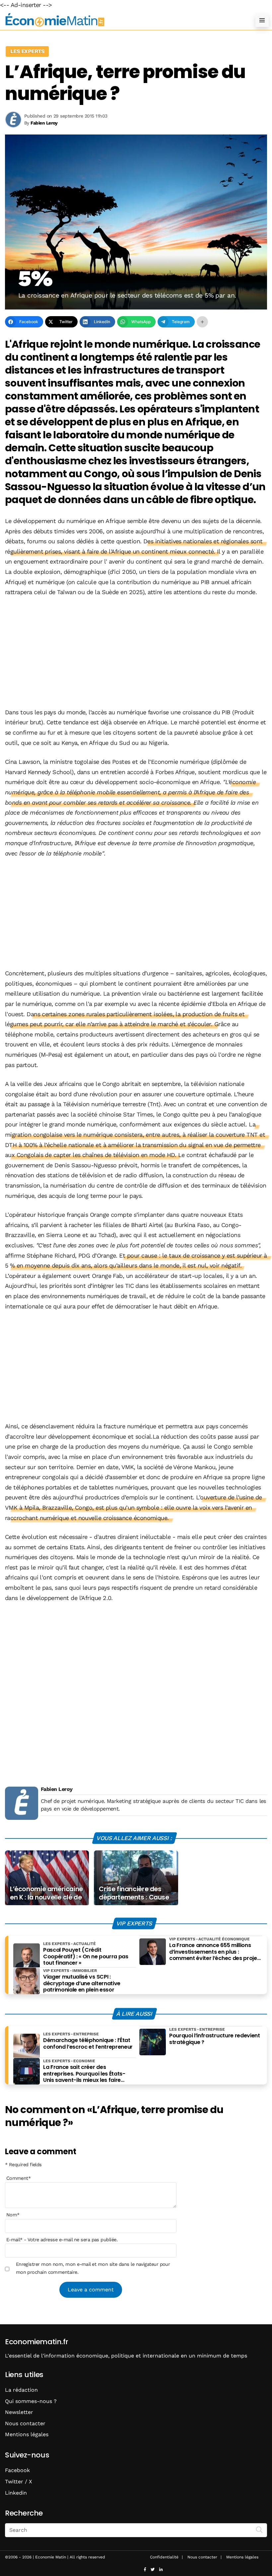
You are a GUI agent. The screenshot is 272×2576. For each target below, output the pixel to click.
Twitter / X (19, 2482)
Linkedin (16, 2493)
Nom (13, 2215)
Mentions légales (27, 2434)
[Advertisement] (136, 653)
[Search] (259, 2530)
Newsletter (19, 2412)
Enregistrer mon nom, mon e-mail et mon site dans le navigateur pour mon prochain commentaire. (93, 2268)
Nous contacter (25, 2423)
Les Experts (27, 51)
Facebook (17, 2470)
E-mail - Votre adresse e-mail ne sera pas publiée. (62, 2240)
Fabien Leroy (57, 1789)
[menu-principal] (262, 20)
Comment (19, 2178)
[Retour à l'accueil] (123, 20)
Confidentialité (164, 2557)
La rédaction (21, 2390)
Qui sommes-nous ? (31, 2401)
